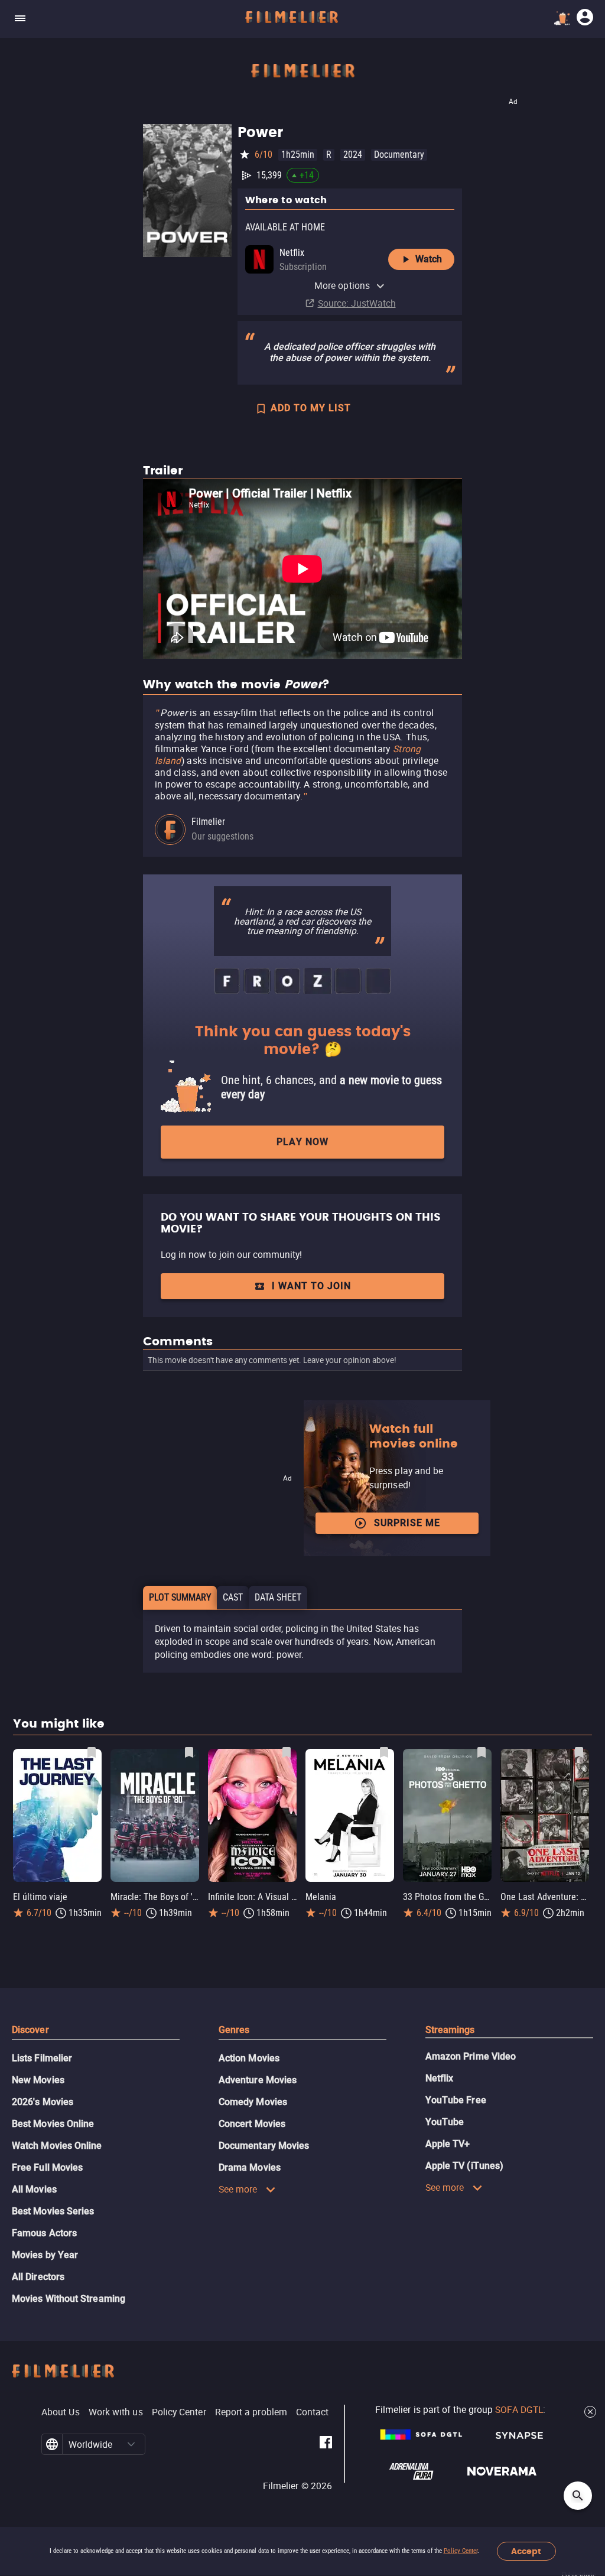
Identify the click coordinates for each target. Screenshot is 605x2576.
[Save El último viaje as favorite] (92, 1752)
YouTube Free (456, 2100)
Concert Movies (252, 2124)
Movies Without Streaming (69, 2299)
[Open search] (578, 2496)
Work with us (116, 2412)
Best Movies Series (53, 2211)
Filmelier (208, 822)
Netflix (440, 2078)
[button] (131, 2444)
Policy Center (461, 2551)
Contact (313, 2412)
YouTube (445, 2122)
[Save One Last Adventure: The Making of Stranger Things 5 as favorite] (579, 1752)
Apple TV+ (448, 2144)
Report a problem (251, 2412)
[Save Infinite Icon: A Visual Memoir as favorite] (287, 1752)
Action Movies (249, 2058)
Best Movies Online (53, 2124)
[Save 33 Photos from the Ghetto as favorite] (482, 1752)
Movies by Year (45, 2255)
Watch (429, 259)
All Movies (34, 2189)
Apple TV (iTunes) (464, 2166)
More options (342, 285)
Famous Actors (44, 2233)
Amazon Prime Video (471, 2056)
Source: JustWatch (357, 303)
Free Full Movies (47, 2167)
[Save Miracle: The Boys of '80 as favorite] (189, 1752)
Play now (302, 1142)
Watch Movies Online (57, 2146)
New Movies (38, 2080)
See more (238, 2189)
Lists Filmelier (42, 2058)
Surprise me (407, 1523)
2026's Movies (43, 2102)
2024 (353, 155)
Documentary (399, 155)
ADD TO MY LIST (311, 408)
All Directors (38, 2277)
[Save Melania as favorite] (384, 1752)
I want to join (311, 1286)
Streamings (450, 2030)
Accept (526, 2551)
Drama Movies (250, 2167)
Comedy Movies (253, 2102)
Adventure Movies (258, 2080)
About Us (61, 2412)
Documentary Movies (264, 2146)
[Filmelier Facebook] (326, 2444)
